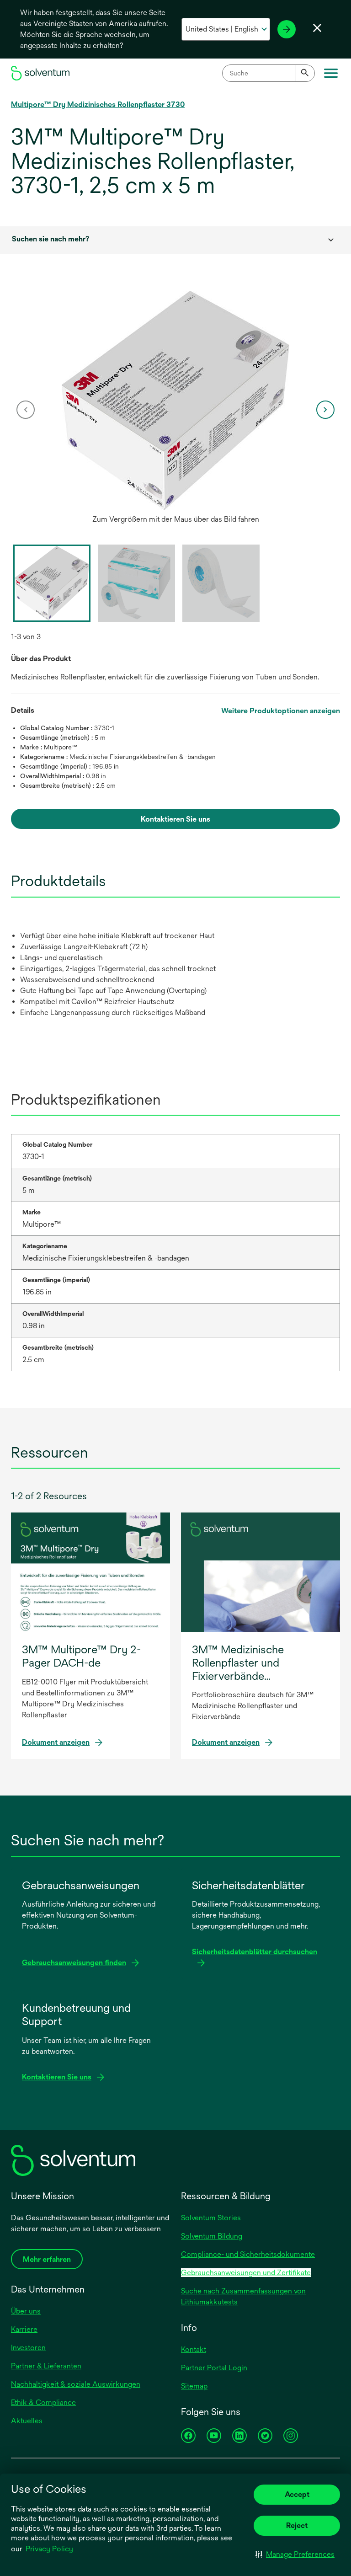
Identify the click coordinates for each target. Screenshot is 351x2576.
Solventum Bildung (212, 2236)
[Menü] (331, 73)
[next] (325, 410)
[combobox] (269, 73)
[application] (175, 401)
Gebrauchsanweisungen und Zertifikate (246, 2273)
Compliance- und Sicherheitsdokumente (248, 2254)
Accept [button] (297, 2494)
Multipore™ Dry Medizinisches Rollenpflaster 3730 (98, 104)
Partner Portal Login (214, 2368)
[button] (295, 2554)
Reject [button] (297, 2525)
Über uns (26, 2311)
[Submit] (305, 73)
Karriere (24, 2329)
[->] (287, 29)
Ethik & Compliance (43, 2402)
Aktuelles (27, 2421)
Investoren (28, 2348)
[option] (175, 410)
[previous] (26, 410)
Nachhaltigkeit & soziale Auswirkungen (76, 2384)
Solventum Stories (211, 2218)
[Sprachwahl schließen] (317, 28)
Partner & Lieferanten (46, 2366)
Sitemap (194, 2386)
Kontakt (194, 2349)
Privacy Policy (49, 2549)
